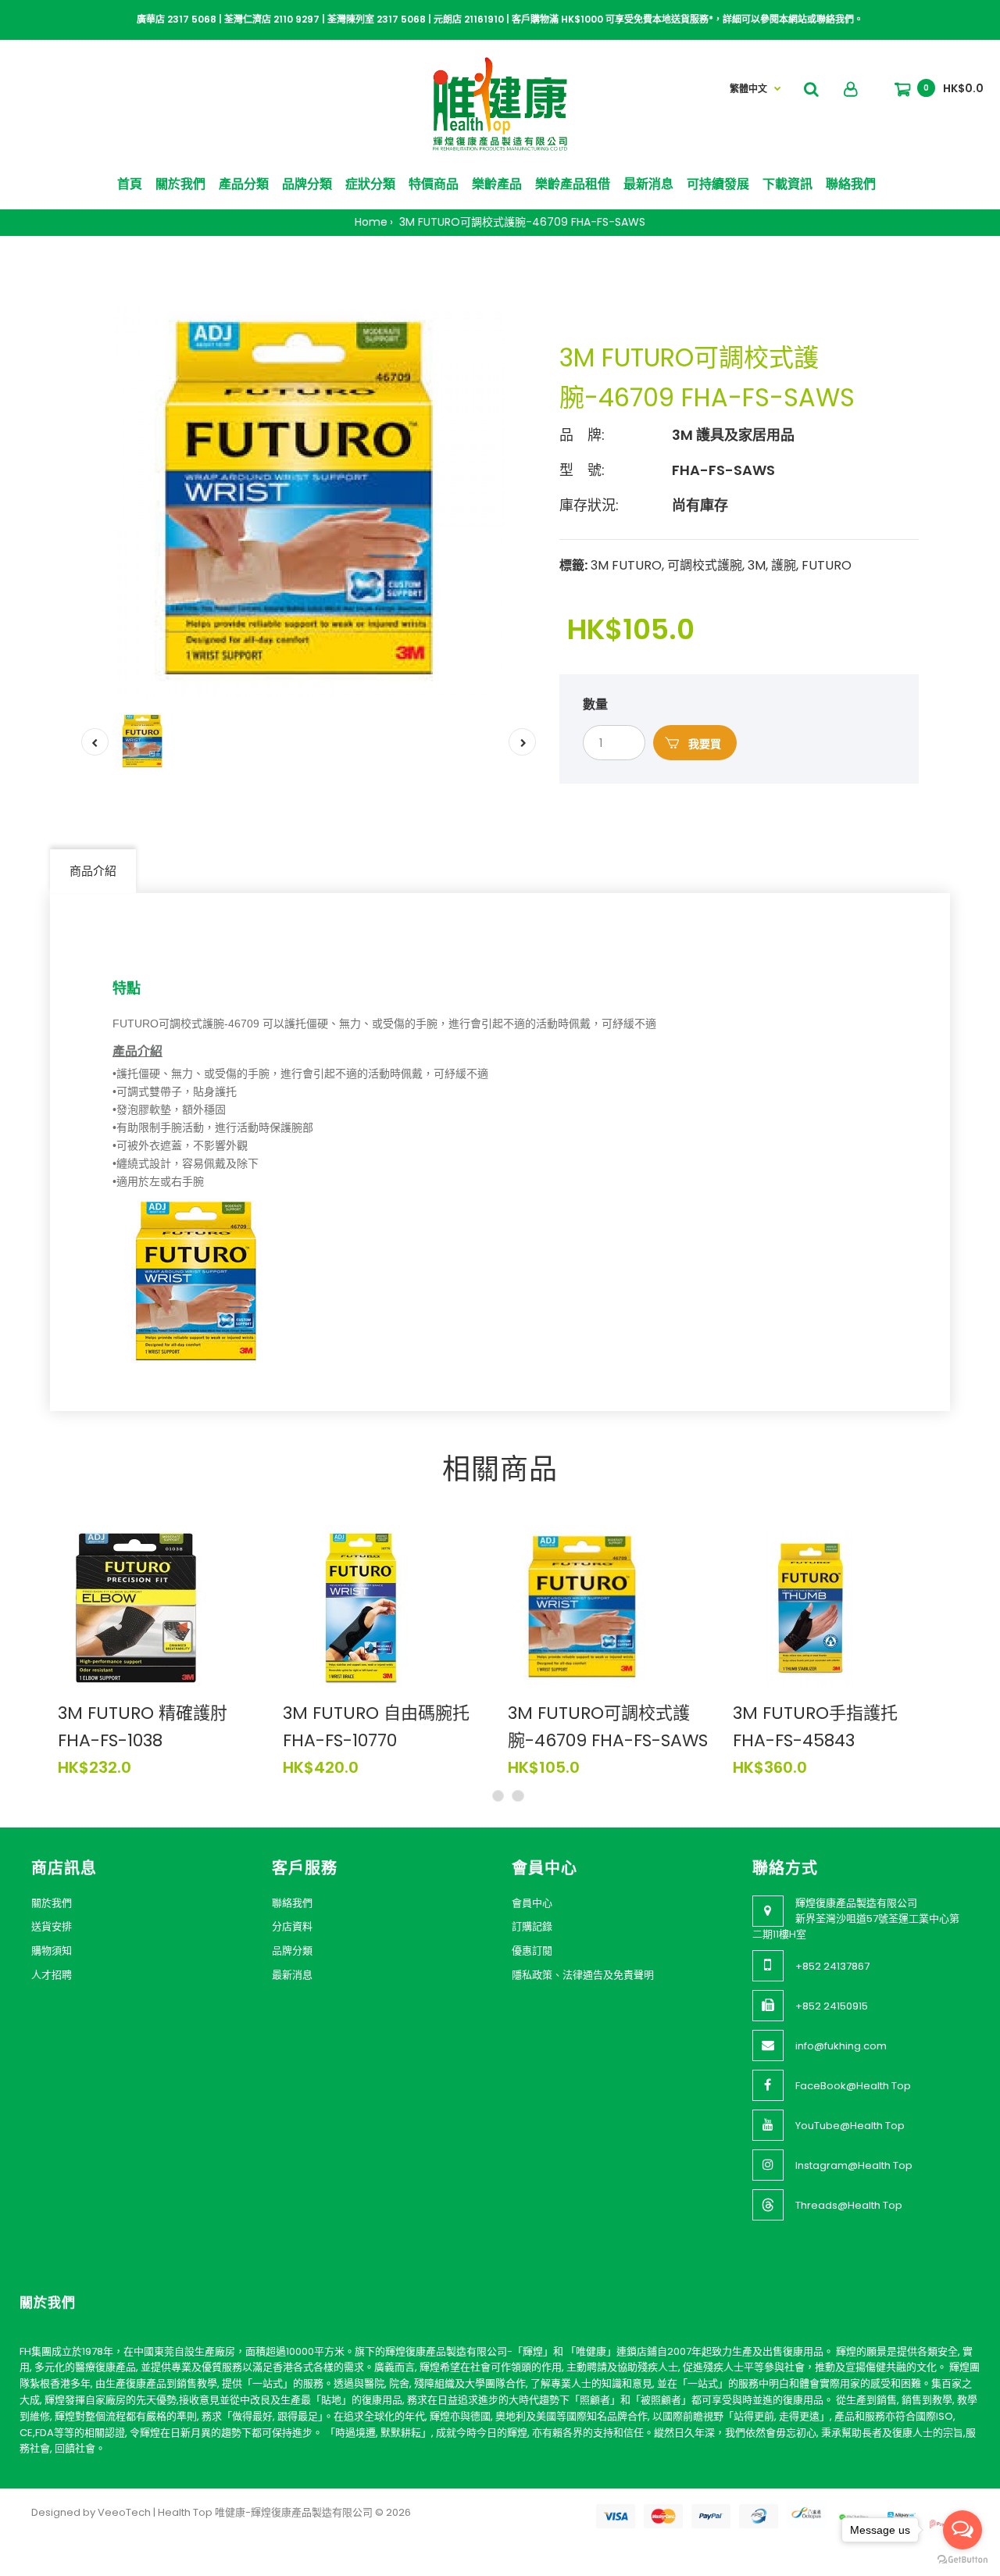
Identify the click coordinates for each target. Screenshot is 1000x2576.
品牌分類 (292, 1951)
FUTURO (827, 565)
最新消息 (292, 1975)
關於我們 (52, 1903)
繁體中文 (748, 89)
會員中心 (532, 1903)
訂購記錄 (532, 1926)
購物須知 (52, 1951)
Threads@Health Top (849, 2205)
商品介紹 (93, 871)
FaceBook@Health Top (853, 2086)
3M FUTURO (626, 565)
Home (371, 222)
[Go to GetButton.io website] (962, 2560)
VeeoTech (124, 2512)
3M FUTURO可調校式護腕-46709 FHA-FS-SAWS (521, 222)
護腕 (784, 565)
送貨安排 (52, 1926)
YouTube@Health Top (850, 2126)
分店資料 (292, 1926)
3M (757, 565)
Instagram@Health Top (854, 2165)
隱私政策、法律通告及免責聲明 (583, 1975)
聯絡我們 (292, 1903)
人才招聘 (52, 1975)
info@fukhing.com (841, 2046)
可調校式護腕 (705, 565)
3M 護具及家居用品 (733, 435)
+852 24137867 (832, 1966)
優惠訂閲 (532, 1951)
